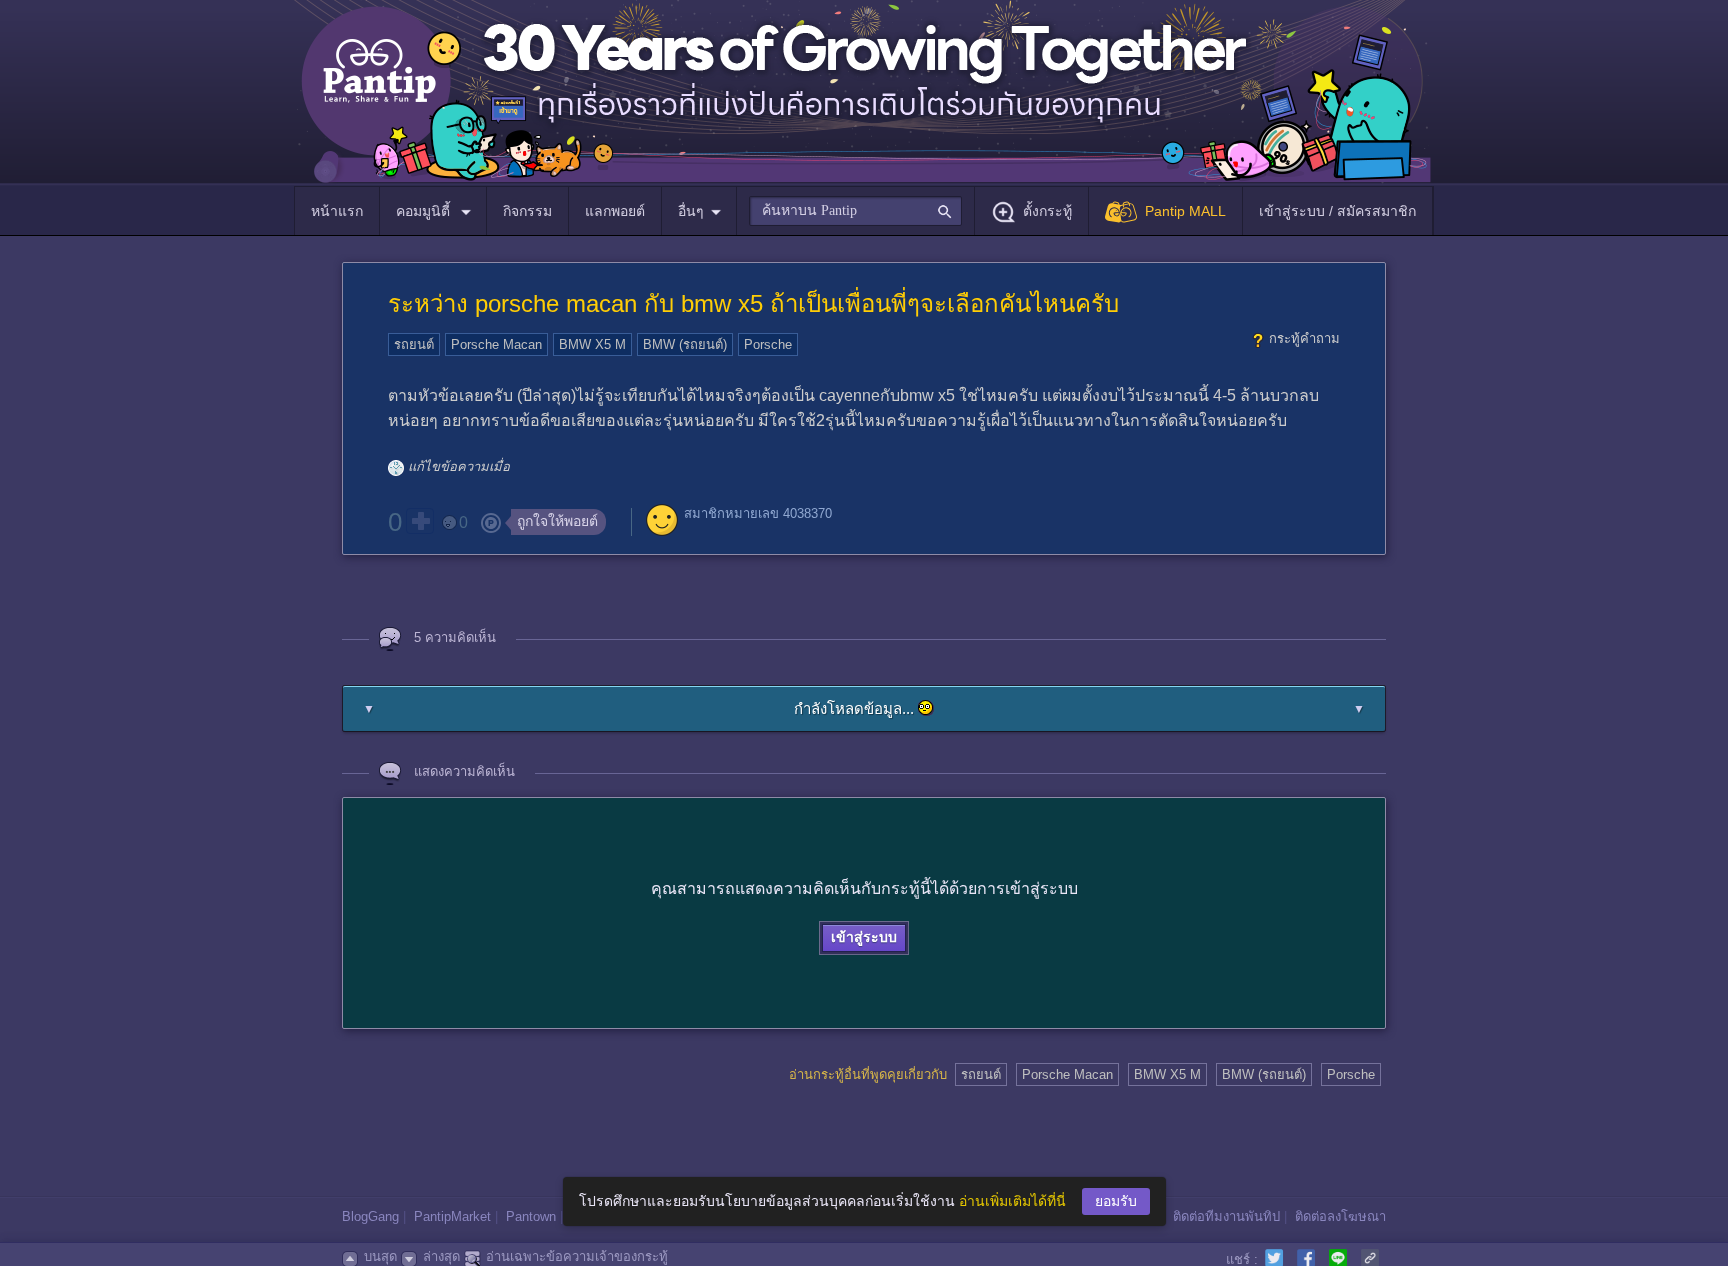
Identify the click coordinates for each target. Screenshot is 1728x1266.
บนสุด (380, 1256)
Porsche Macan (496, 344)
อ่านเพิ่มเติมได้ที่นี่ (1012, 1201)
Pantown (531, 1216)
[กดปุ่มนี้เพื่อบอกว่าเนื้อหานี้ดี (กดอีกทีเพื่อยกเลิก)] (420, 521)
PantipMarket (452, 1216)
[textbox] (855, 211)
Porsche (768, 344)
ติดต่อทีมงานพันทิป (1226, 1216)
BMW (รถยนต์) (685, 344)
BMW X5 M (592, 344)
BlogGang (370, 1216)
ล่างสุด (441, 1256)
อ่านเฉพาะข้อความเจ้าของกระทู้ (577, 1256)
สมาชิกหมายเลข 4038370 (758, 513)
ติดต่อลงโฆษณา (1340, 1216)
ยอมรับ (1116, 1201)
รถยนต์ (414, 344)
